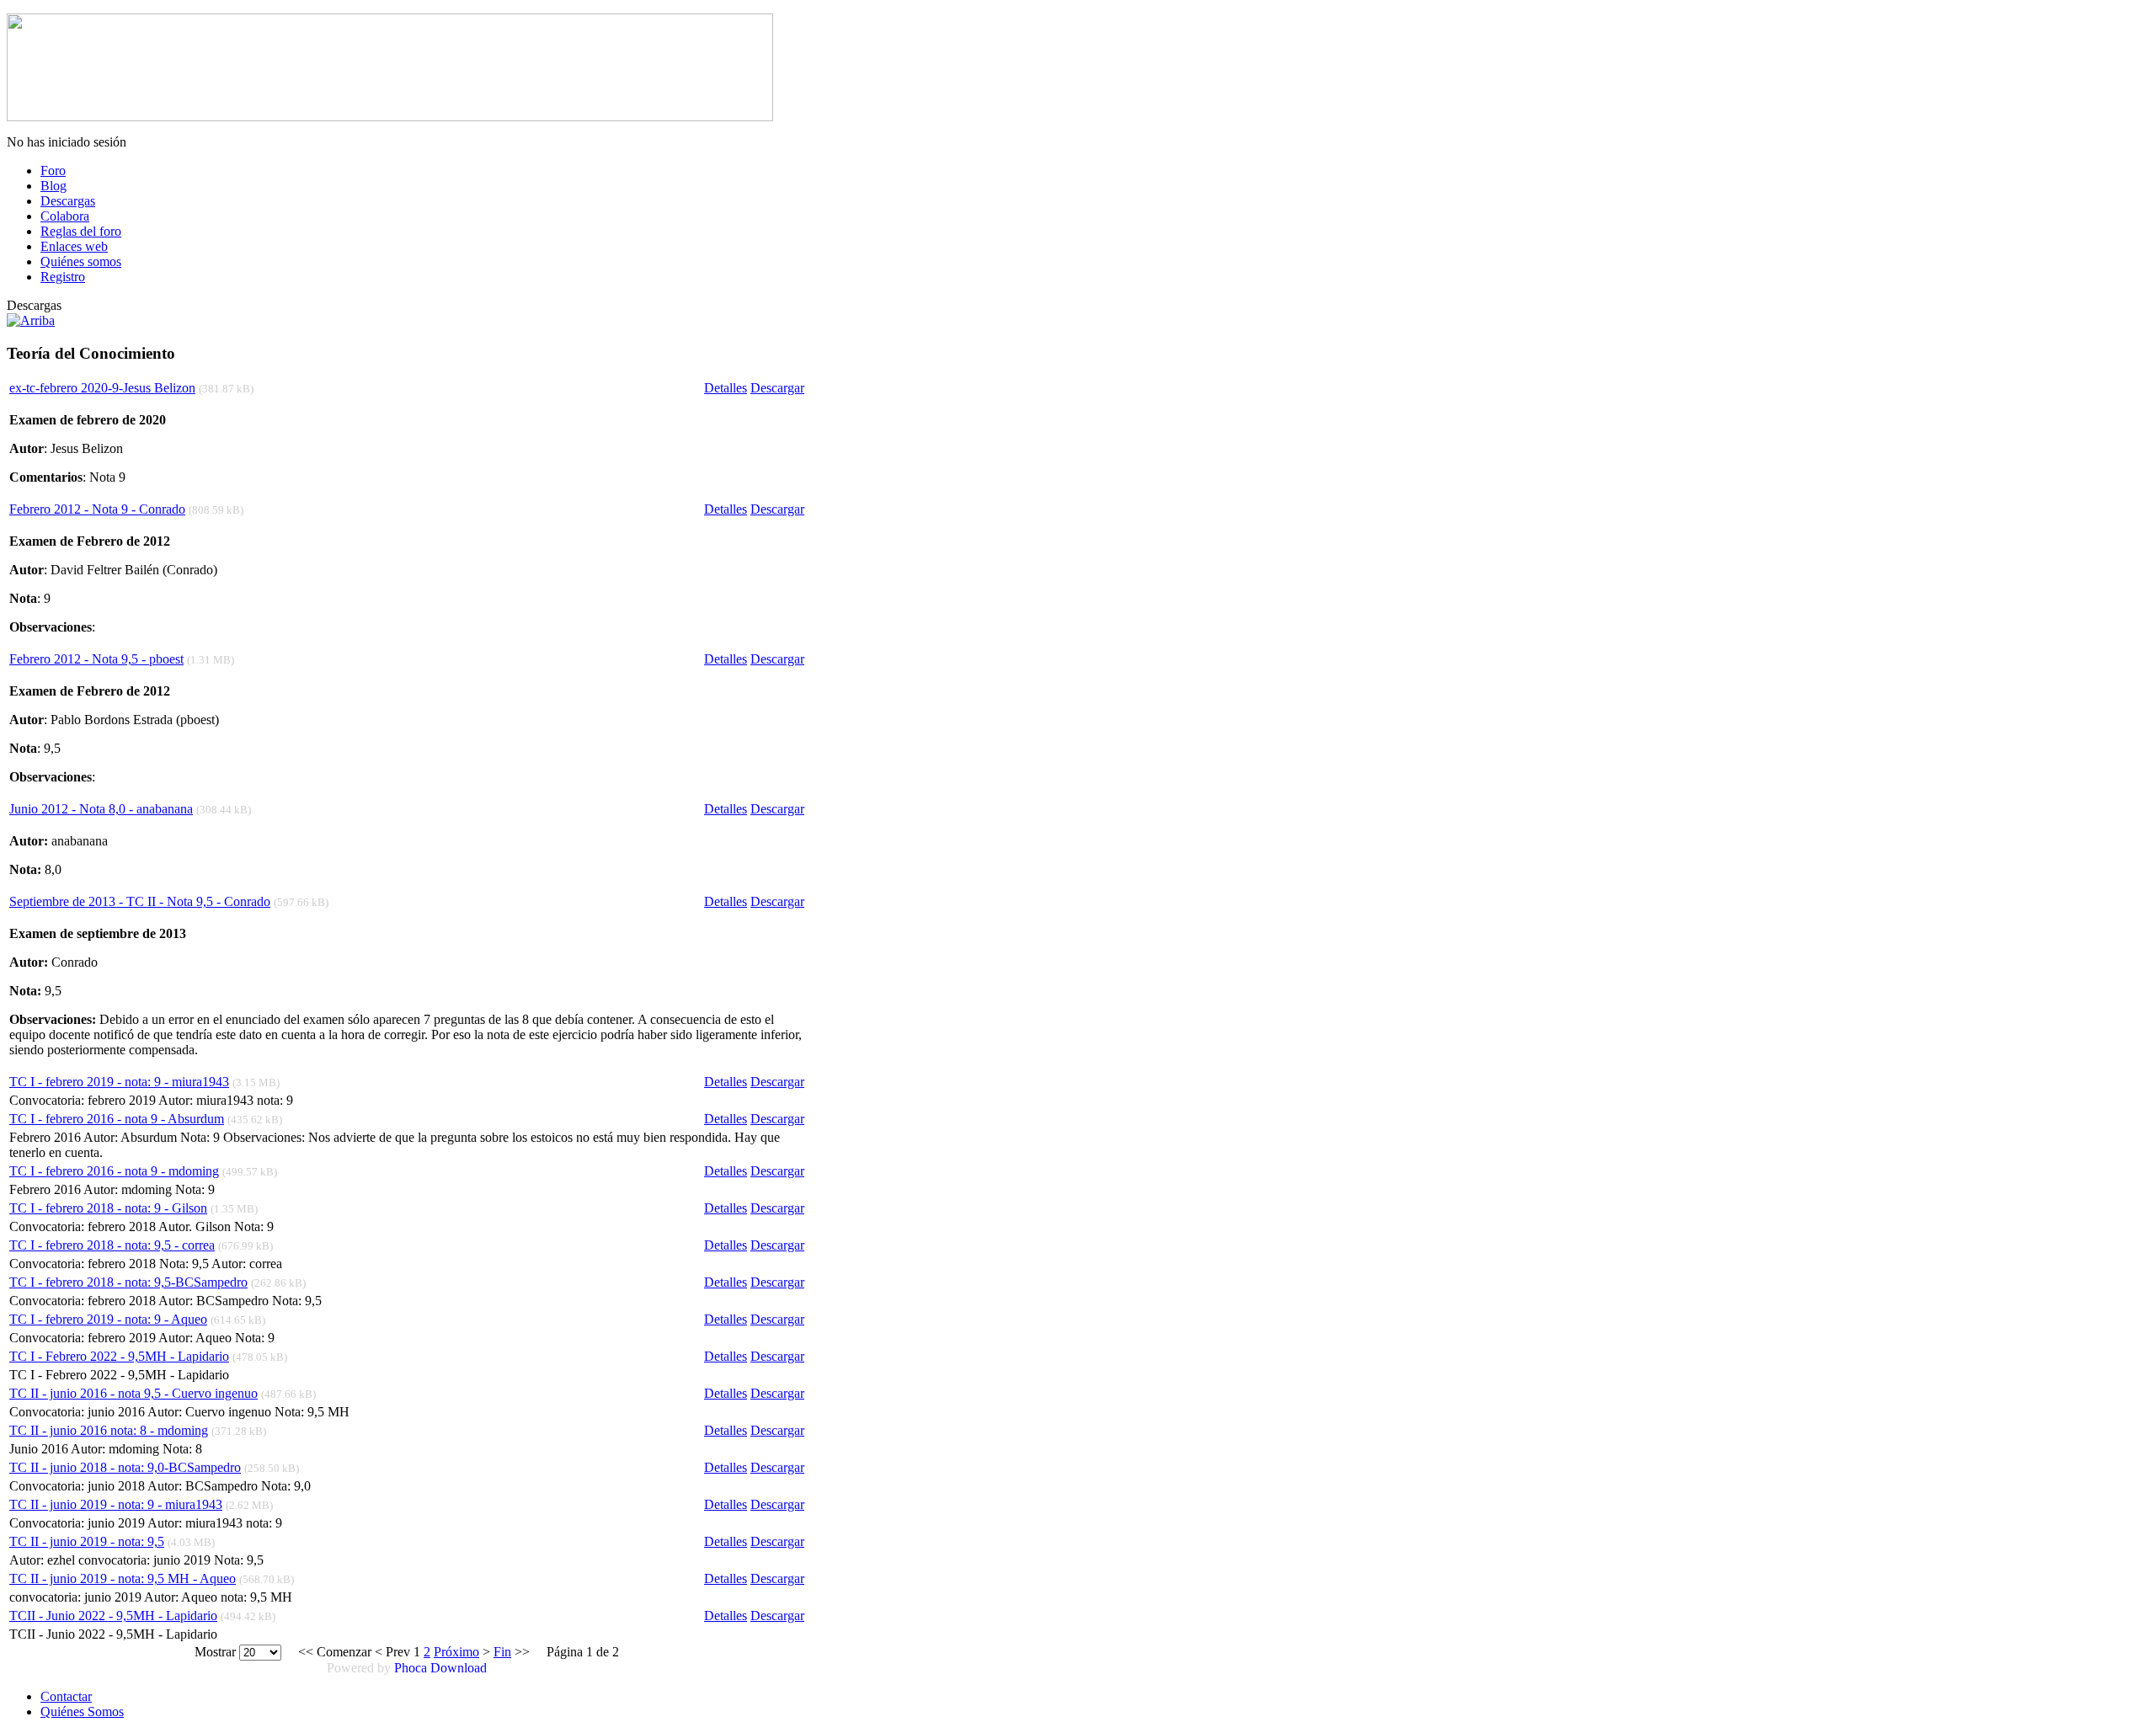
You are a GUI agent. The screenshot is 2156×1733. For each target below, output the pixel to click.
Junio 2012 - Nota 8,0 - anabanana (101, 809)
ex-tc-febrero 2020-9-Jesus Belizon (102, 388)
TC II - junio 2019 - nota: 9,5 (87, 1541)
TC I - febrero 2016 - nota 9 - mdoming (114, 1171)
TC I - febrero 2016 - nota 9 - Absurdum (117, 1119)
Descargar (777, 388)
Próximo (456, 1652)
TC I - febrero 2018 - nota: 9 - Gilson (108, 1208)
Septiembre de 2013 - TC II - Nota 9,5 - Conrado (140, 901)
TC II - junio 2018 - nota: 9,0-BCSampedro (125, 1467)
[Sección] (31, 320)
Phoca (411, 1668)
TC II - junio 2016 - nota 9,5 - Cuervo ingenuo (133, 1393)
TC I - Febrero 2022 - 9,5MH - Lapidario (119, 1356)
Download (459, 1668)
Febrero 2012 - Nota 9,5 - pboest (96, 659)
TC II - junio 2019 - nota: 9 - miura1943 (116, 1504)
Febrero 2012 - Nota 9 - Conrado (97, 509)
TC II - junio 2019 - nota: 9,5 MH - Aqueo (123, 1578)
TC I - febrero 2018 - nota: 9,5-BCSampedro (128, 1282)
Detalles (726, 388)
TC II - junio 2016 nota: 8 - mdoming (109, 1430)
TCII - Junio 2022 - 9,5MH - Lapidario (113, 1616)
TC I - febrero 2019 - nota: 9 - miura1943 (119, 1082)
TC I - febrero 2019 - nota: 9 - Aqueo (108, 1319)
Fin (502, 1652)
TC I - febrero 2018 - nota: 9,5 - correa (112, 1245)
